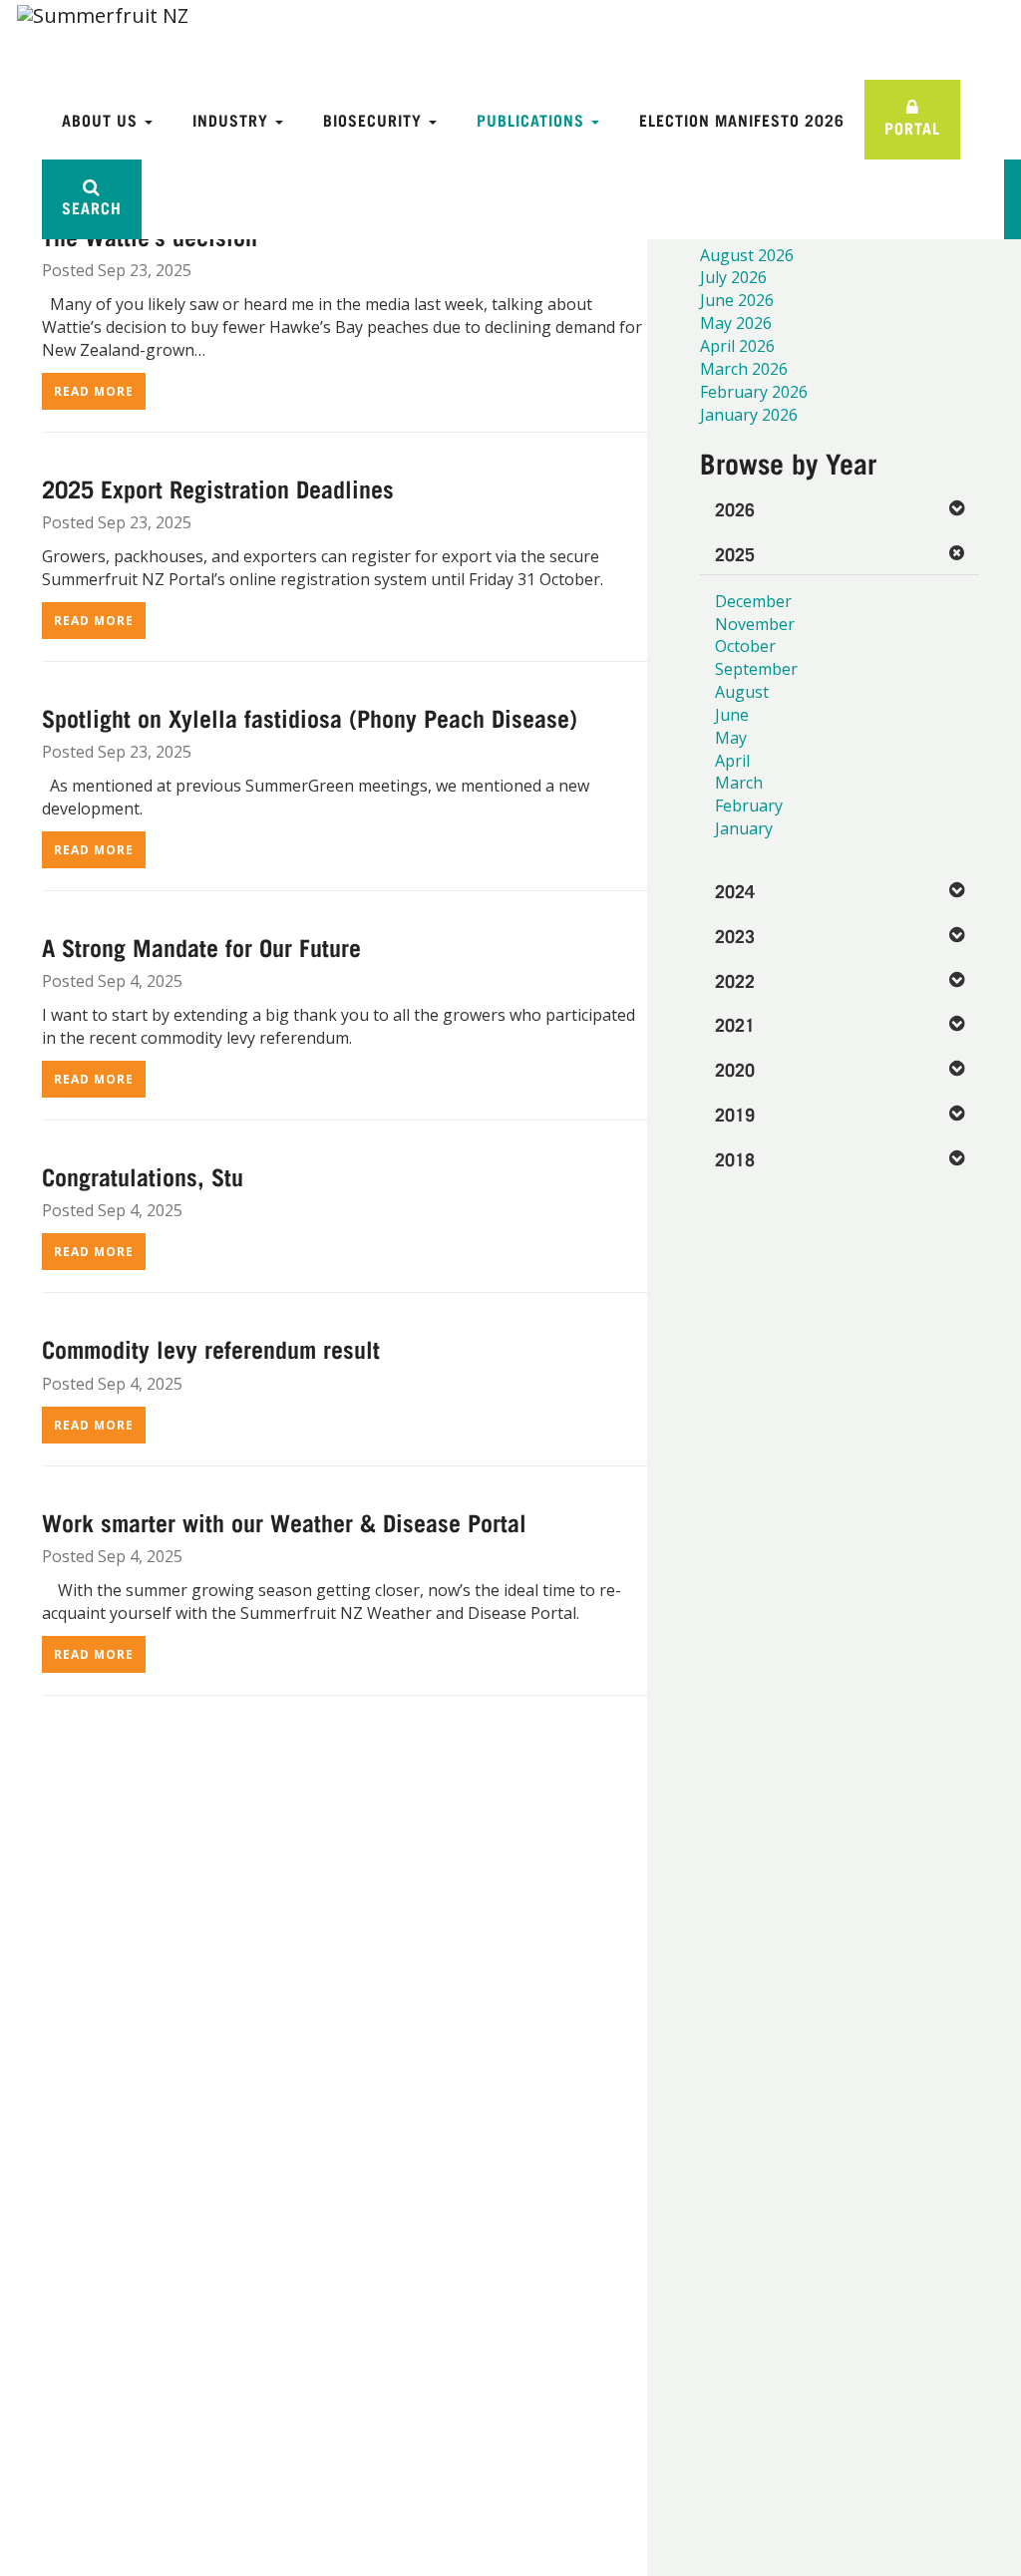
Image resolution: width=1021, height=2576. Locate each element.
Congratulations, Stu (143, 1175)
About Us (102, 119)
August (742, 692)
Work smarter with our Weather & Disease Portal (284, 1521)
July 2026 (733, 277)
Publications (533, 119)
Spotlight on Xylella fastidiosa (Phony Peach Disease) (310, 717)
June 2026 (737, 300)
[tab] (840, 509)
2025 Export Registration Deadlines (218, 487)
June (732, 715)
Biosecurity (375, 119)
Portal (912, 127)
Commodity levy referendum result (211, 1348)
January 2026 (749, 415)
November (755, 624)
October (745, 646)
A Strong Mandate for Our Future (201, 946)
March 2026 (744, 369)
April (732, 761)
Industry (233, 119)
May (731, 738)
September (756, 669)
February (749, 805)
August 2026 (747, 255)
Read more (94, 391)
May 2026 (736, 323)
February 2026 (754, 392)
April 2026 (737, 346)
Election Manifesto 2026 (742, 119)
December (753, 601)
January (744, 828)
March (739, 783)
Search (92, 207)
